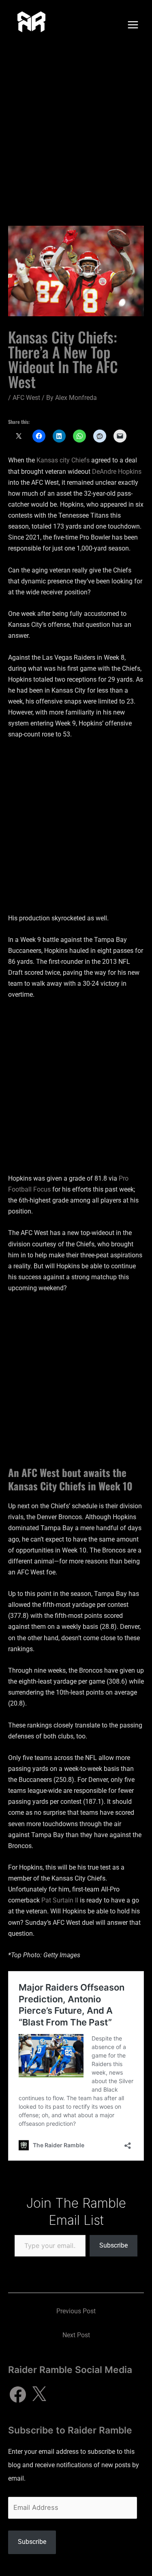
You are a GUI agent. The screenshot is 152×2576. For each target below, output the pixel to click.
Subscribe (113, 2245)
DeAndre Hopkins (116, 472)
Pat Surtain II (59, 1900)
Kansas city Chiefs (63, 460)
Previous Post (76, 2311)
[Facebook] (18, 2395)
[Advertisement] (76, 130)
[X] (39, 2395)
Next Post (76, 2335)
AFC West (26, 398)
